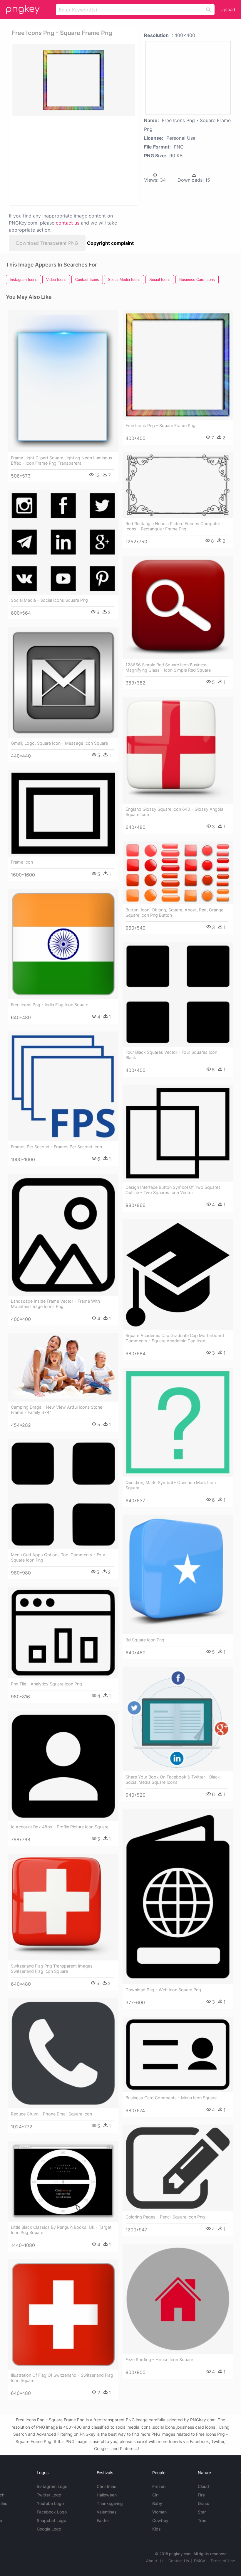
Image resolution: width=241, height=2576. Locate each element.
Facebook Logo (52, 2512)
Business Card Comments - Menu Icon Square (171, 2098)
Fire (201, 2495)
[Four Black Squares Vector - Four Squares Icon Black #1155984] (178, 994)
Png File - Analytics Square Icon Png (46, 1684)
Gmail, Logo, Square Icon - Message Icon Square (59, 743)
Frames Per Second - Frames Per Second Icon (56, 1147)
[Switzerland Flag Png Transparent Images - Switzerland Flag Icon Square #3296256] (63, 1907)
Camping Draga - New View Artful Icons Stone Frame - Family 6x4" (57, 1410)
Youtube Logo (50, 2503)
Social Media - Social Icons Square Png (49, 600)
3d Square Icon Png (145, 1640)
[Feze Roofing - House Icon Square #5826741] (178, 2299)
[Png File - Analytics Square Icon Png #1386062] (63, 1633)
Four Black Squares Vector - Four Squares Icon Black (171, 1055)
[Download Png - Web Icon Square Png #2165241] (178, 1897)
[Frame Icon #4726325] (63, 813)
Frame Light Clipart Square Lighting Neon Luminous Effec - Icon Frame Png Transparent (62, 460)
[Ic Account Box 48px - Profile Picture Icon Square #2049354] (63, 1766)
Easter (103, 2520)
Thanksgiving (110, 2503)
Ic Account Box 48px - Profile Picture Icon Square (60, 1827)
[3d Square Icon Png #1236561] (178, 1574)
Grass (204, 2503)
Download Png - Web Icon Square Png (163, 1990)
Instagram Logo (52, 2486)
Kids (157, 2529)
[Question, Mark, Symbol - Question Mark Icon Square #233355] (178, 1422)
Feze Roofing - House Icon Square (159, 2360)
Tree (202, 2520)
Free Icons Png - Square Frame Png (160, 425)
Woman (159, 2512)
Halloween (107, 2495)
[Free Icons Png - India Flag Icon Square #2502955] (63, 944)
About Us (155, 2561)
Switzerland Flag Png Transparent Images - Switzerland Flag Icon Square (53, 1969)
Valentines (107, 2512)
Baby (157, 2503)
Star (202, 2512)
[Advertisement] (72, 160)
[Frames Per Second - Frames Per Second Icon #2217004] (63, 1086)
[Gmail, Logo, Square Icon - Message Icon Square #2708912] (63, 682)
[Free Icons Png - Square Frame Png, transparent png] (73, 80)
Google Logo (49, 2529)
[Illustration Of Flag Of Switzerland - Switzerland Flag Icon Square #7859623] (63, 2314)
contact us (68, 223)
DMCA (200, 2561)
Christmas (107, 2486)
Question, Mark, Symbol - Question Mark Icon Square (171, 1485)
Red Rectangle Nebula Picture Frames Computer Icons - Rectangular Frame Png (173, 526)
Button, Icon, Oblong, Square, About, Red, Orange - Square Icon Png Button (176, 912)
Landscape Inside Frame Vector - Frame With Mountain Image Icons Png (56, 1304)
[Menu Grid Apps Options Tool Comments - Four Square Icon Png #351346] (63, 1494)
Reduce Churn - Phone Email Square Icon (51, 2114)
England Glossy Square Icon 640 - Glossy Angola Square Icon (174, 812)
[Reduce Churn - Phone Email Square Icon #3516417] (63, 2053)
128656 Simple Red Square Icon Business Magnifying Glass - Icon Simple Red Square (168, 667)
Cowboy (160, 2520)
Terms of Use (223, 2561)
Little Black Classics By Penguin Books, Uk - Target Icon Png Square (61, 2230)
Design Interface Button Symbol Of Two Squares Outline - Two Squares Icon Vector (173, 1190)
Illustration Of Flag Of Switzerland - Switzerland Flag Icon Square (62, 2378)
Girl (155, 2495)
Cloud (203, 2486)
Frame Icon (22, 862)
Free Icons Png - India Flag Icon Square (50, 1005)
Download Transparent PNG (47, 243)
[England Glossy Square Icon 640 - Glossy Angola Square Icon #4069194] (178, 750)
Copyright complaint (110, 243)
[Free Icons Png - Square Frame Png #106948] (178, 365)
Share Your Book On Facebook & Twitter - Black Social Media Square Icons (173, 1780)
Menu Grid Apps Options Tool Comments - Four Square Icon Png (58, 1557)
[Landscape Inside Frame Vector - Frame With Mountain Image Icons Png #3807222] (63, 1235)
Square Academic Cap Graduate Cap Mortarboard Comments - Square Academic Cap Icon (175, 1338)
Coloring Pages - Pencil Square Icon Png (165, 2217)
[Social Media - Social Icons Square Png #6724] (63, 542)
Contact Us (179, 2561)
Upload (228, 10)
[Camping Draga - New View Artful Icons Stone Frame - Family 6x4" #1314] (63, 1367)
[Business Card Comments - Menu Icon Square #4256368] (178, 2055)
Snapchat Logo (51, 2520)
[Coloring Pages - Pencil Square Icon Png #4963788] (178, 2168)
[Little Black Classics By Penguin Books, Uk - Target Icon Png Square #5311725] (63, 2181)
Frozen (159, 2486)
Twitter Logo (49, 2495)
